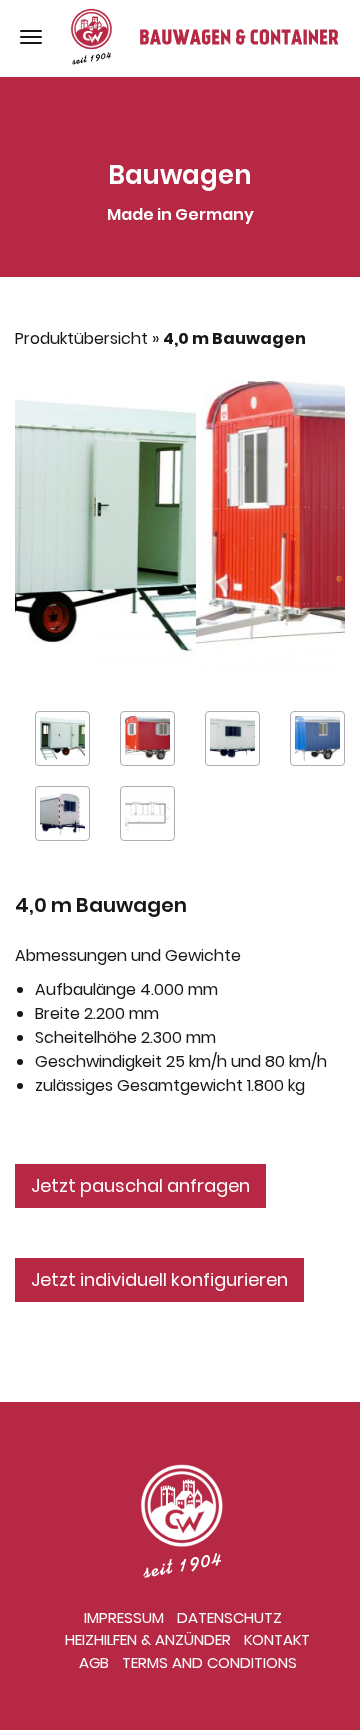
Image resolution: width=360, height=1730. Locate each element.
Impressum (124, 1617)
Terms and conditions (209, 1662)
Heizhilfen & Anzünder (148, 1639)
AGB (94, 1662)
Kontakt (277, 1639)
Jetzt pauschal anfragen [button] (140, 1185)
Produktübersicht (81, 338)
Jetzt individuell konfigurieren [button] (159, 1279)
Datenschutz (229, 1617)
